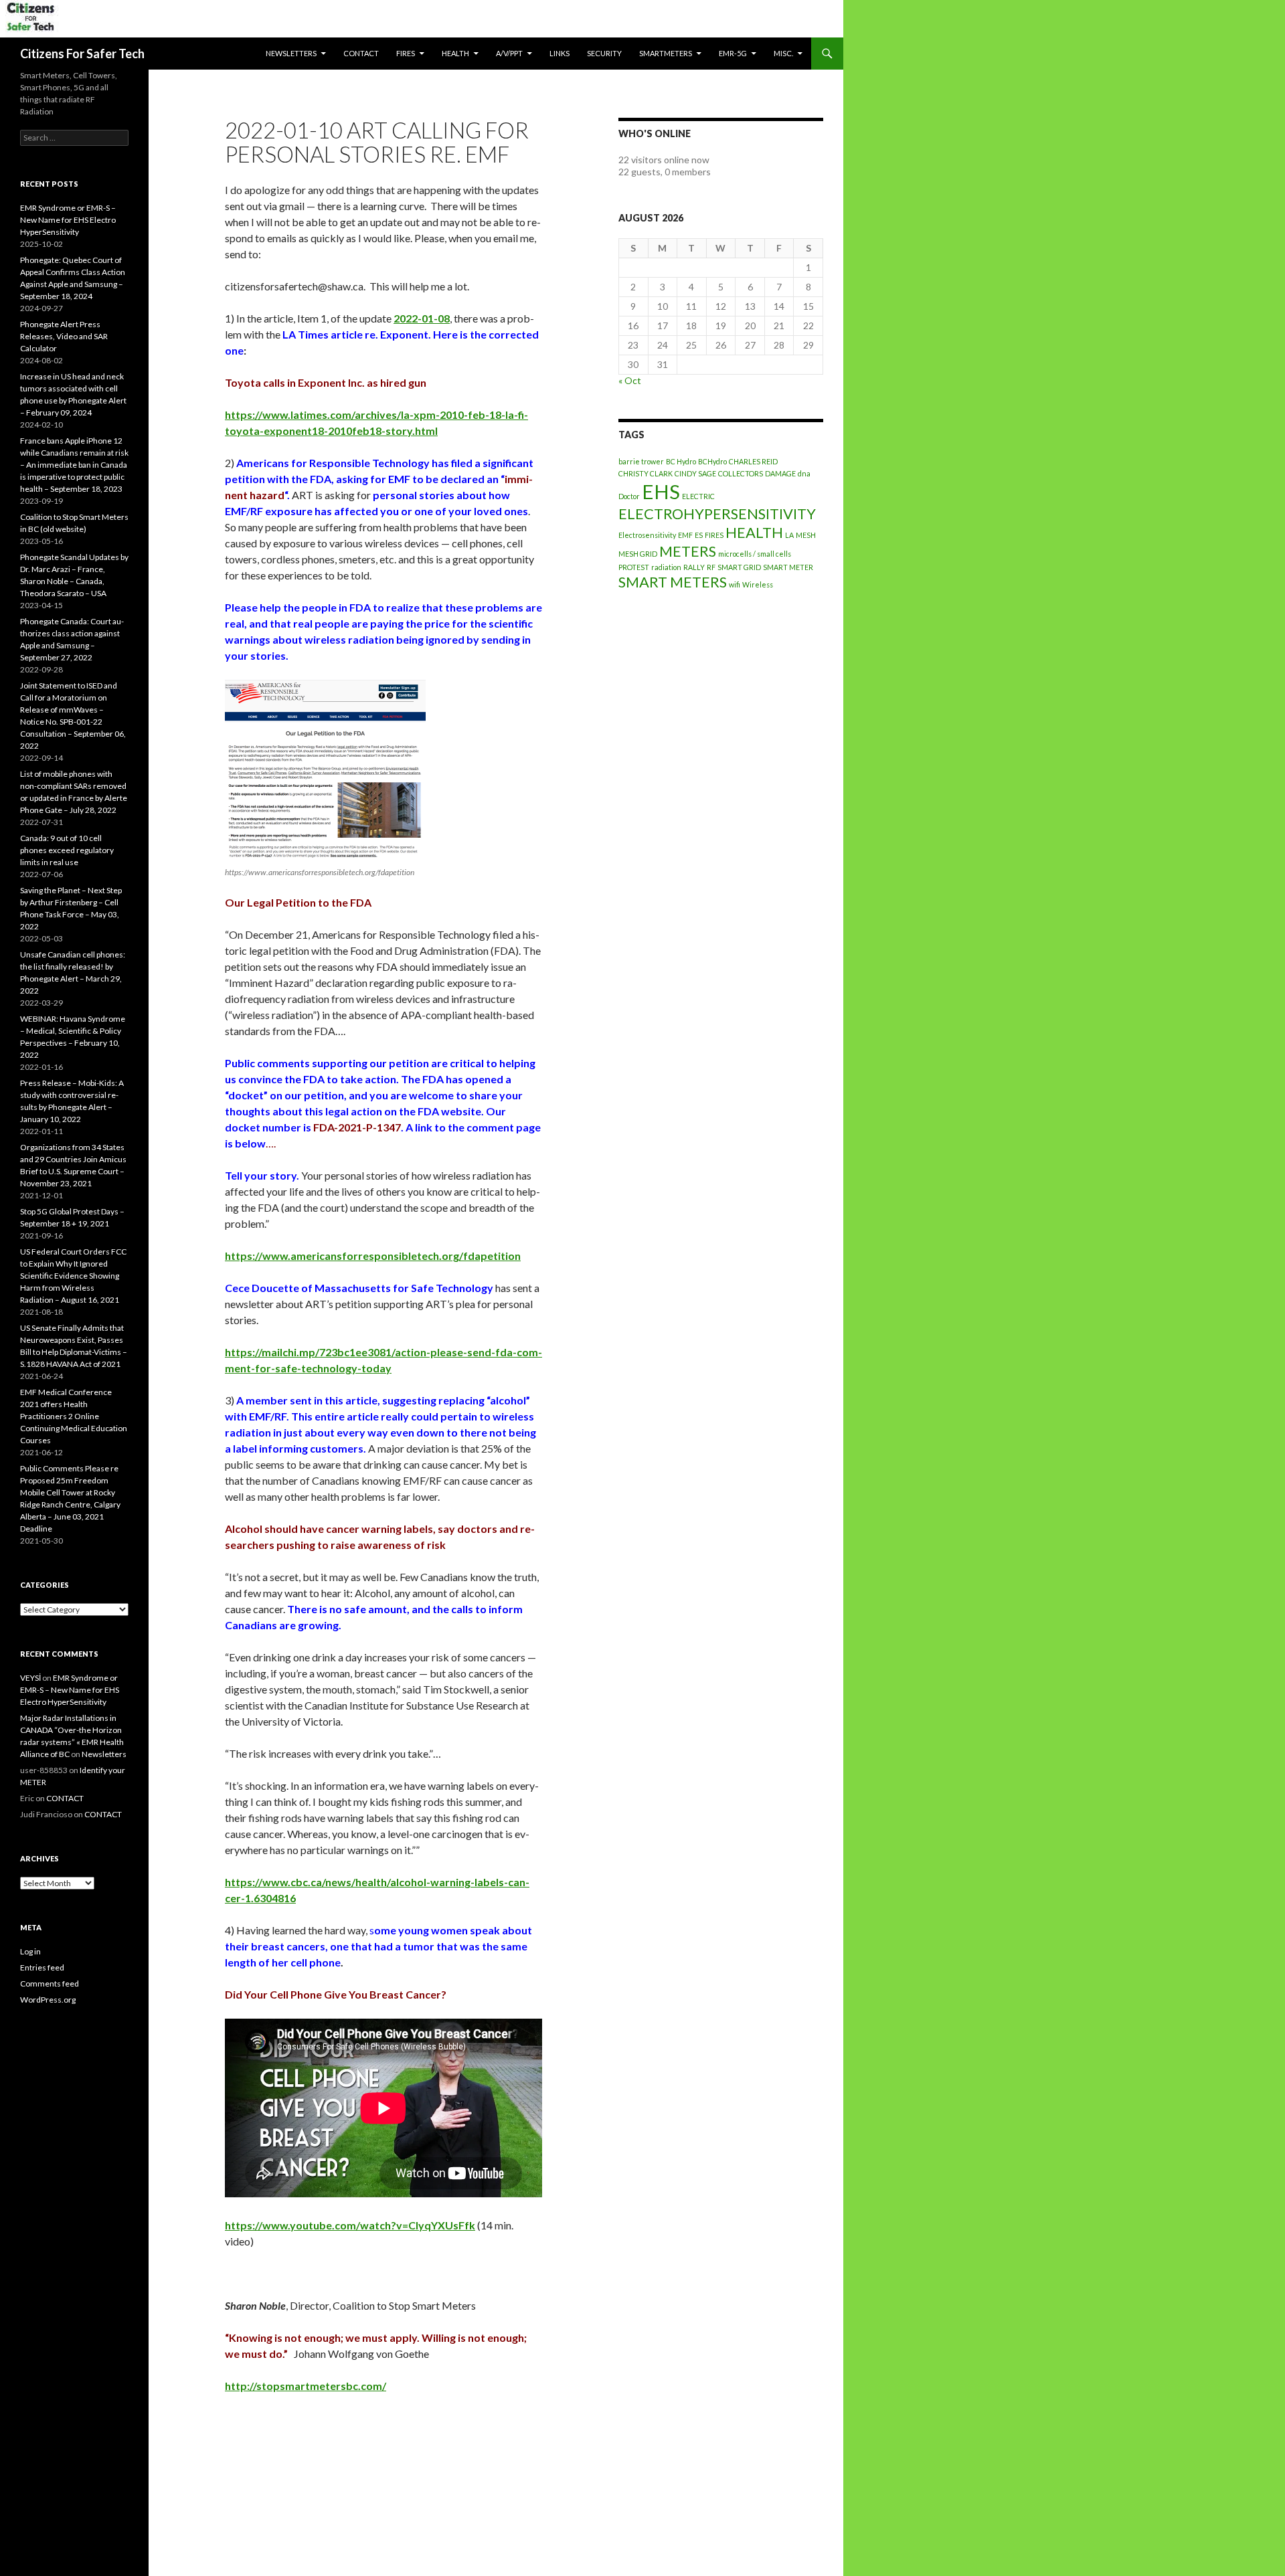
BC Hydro (681, 461)
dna (804, 473)
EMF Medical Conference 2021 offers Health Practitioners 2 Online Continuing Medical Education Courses (74, 1416)
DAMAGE (780, 473)
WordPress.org (48, 2000)
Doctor (629, 496)
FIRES (714, 535)
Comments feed (50, 1984)
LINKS (560, 53)
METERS (688, 551)
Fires (406, 53)
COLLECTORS (741, 473)
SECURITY (604, 53)
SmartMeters (666, 53)
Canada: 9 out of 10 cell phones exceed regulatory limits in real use (67, 850)
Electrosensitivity (647, 535)
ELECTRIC (698, 496)
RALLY (694, 567)
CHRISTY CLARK (646, 473)
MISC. (783, 53)
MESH (806, 535)
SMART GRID (739, 567)
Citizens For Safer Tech (82, 54)
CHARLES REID (753, 461)
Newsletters (291, 53)
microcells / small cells (755, 554)
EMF (685, 535)
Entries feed (42, 1967)
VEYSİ (30, 1678)
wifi (735, 584)
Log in (30, 1951)
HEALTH (455, 53)
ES (699, 535)
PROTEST (634, 567)
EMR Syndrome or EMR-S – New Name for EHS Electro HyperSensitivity (68, 220)
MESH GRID (638, 554)
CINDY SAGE (695, 473)
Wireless (758, 584)
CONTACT (361, 53)
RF (711, 567)
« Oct (630, 380)
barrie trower (641, 461)
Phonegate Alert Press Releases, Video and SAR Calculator (64, 336)
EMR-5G (733, 53)
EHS (661, 491)
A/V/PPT (509, 53)
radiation (666, 567)
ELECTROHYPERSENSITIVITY (717, 514)
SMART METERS (673, 582)
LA (789, 535)
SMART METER (788, 567)
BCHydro (712, 461)
